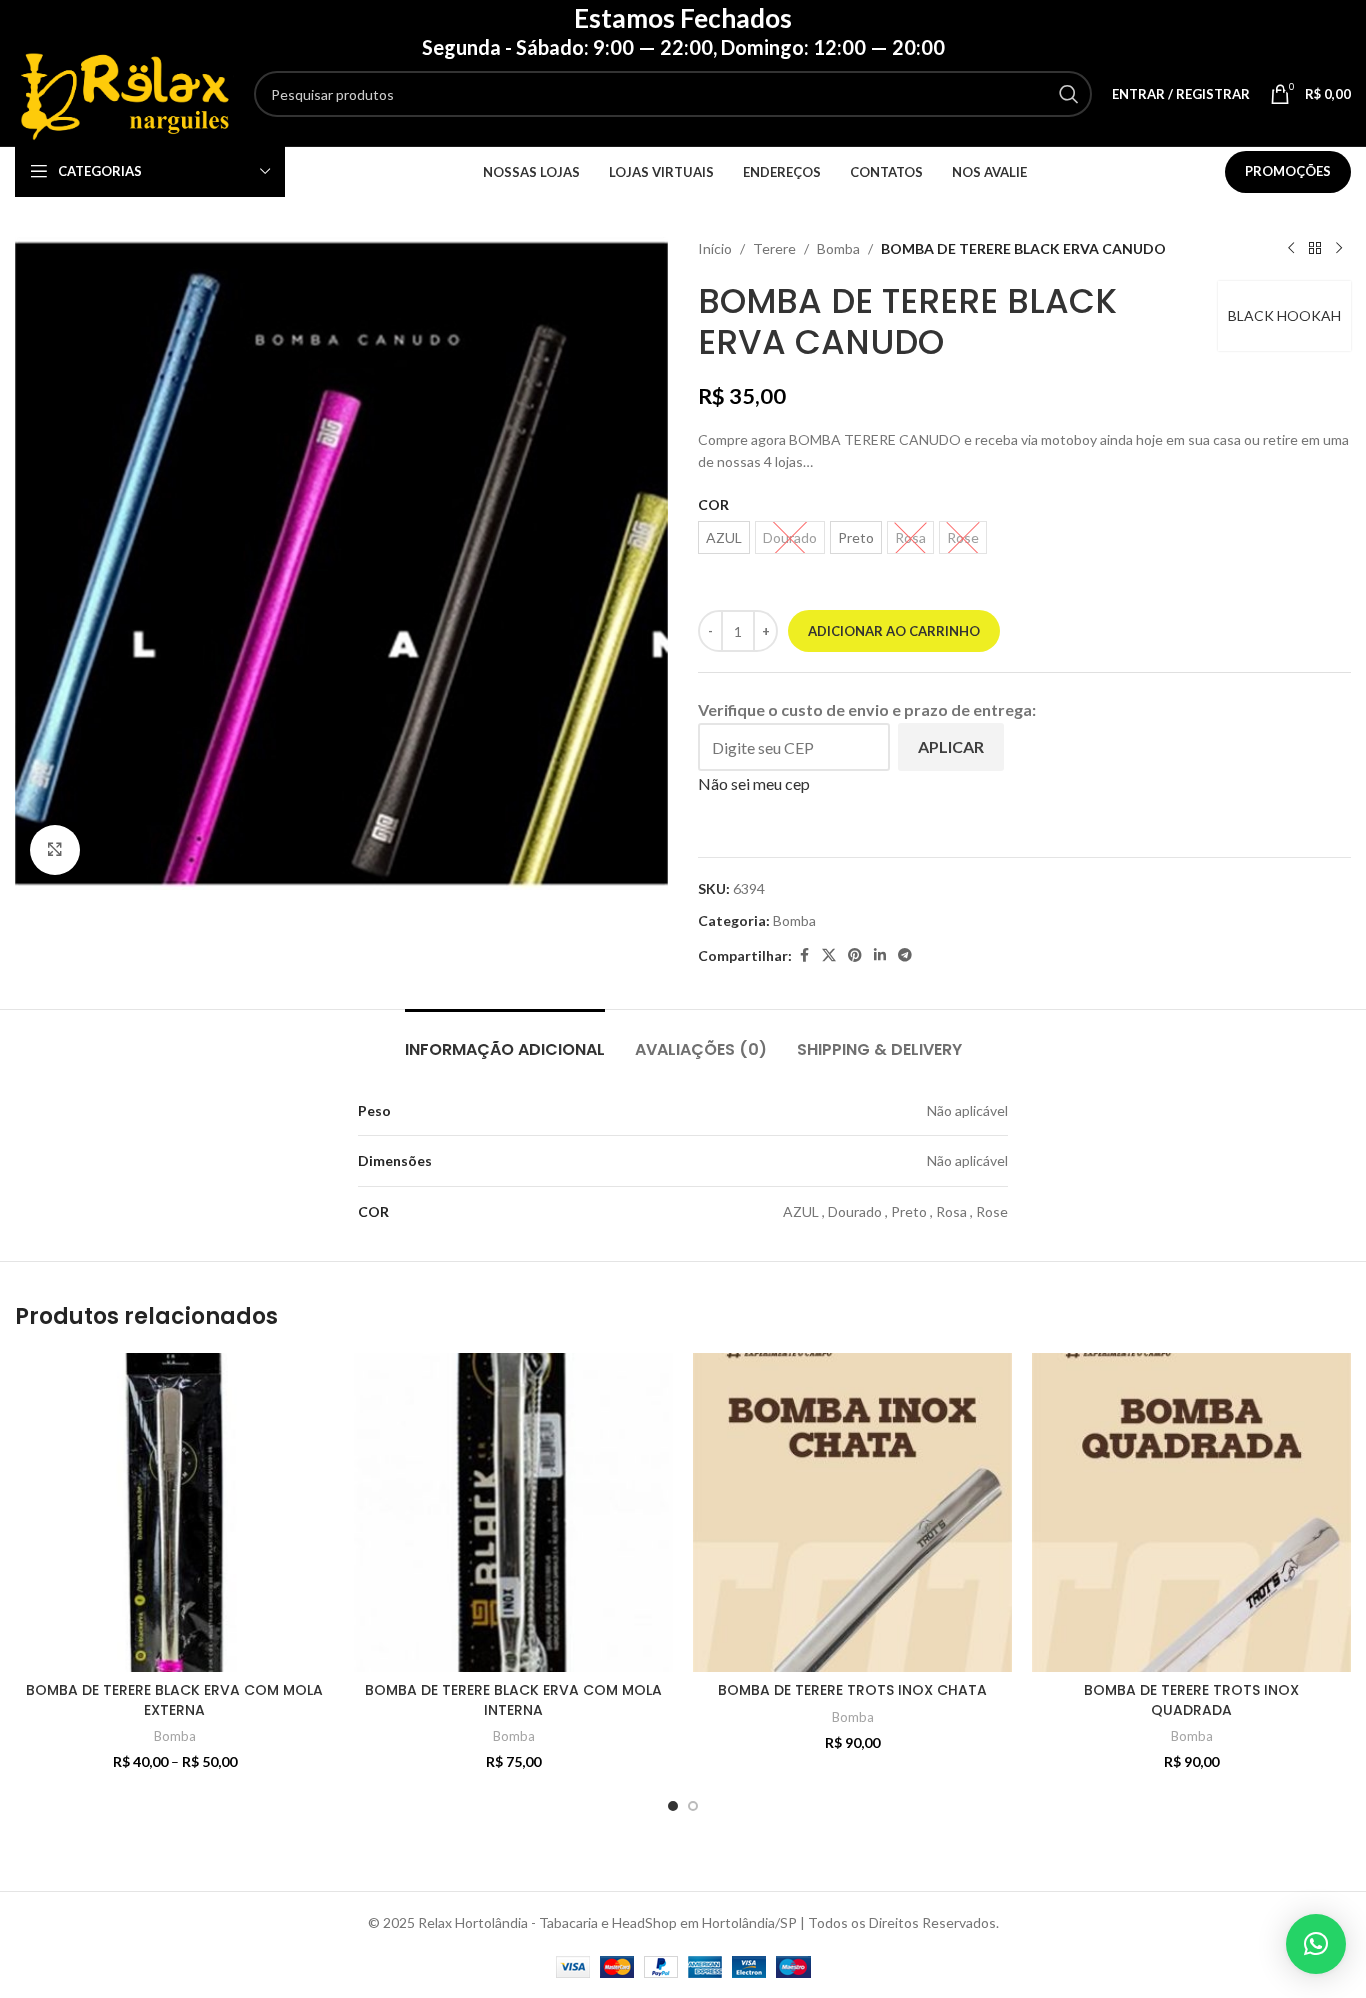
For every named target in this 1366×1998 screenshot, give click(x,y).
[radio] (724, 537)
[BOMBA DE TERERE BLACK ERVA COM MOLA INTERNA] (513, 1512)
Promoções (1288, 171)
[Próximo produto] (1339, 249)
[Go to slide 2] (693, 1806)
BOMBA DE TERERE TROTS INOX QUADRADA (1191, 1700)
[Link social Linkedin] (880, 955)
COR (713, 504)
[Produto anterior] (1291, 249)
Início (715, 248)
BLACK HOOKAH (1284, 315)
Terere (774, 248)
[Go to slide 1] (673, 1806)
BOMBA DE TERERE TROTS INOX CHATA (852, 1690)
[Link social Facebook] (804, 955)
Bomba (838, 248)
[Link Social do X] (829, 955)
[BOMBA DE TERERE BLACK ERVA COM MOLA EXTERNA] (174, 1512)
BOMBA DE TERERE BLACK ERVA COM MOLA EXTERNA (174, 1700)
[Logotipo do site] (124, 92)
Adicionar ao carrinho (894, 631)
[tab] (505, 1039)
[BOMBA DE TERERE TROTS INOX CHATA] (852, 1512)
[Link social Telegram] (905, 955)
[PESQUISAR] (1069, 94)
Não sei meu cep (754, 783)
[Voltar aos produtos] (1315, 249)
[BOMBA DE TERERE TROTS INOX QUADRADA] (1191, 1512)
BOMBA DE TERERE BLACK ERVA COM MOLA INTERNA (513, 1700)
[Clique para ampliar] (55, 850)
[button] (1316, 1944)
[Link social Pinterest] (855, 955)
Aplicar (951, 746)
